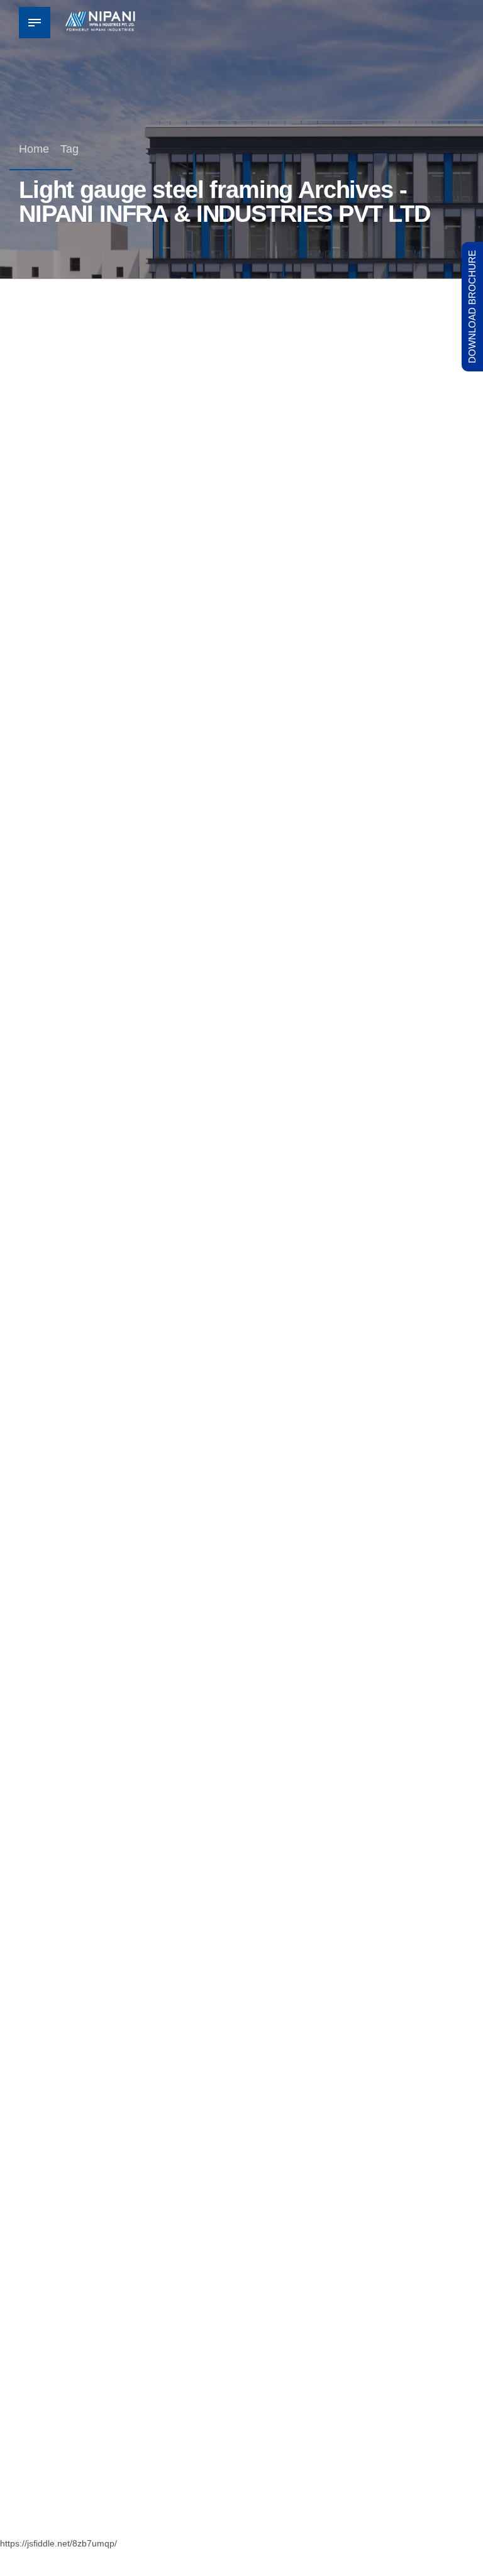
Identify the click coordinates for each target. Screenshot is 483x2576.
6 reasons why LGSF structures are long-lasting (220, 1755)
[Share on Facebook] (227, 775)
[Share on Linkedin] (252, 775)
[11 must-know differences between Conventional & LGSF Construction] (241, 2139)
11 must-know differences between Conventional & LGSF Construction (233, 2315)
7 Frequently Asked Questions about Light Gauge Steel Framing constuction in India (226, 1195)
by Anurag (132, 678)
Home (34, 149)
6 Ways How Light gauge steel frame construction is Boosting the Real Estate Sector (237, 625)
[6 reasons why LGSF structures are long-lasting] (241, 1588)
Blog (41, 590)
